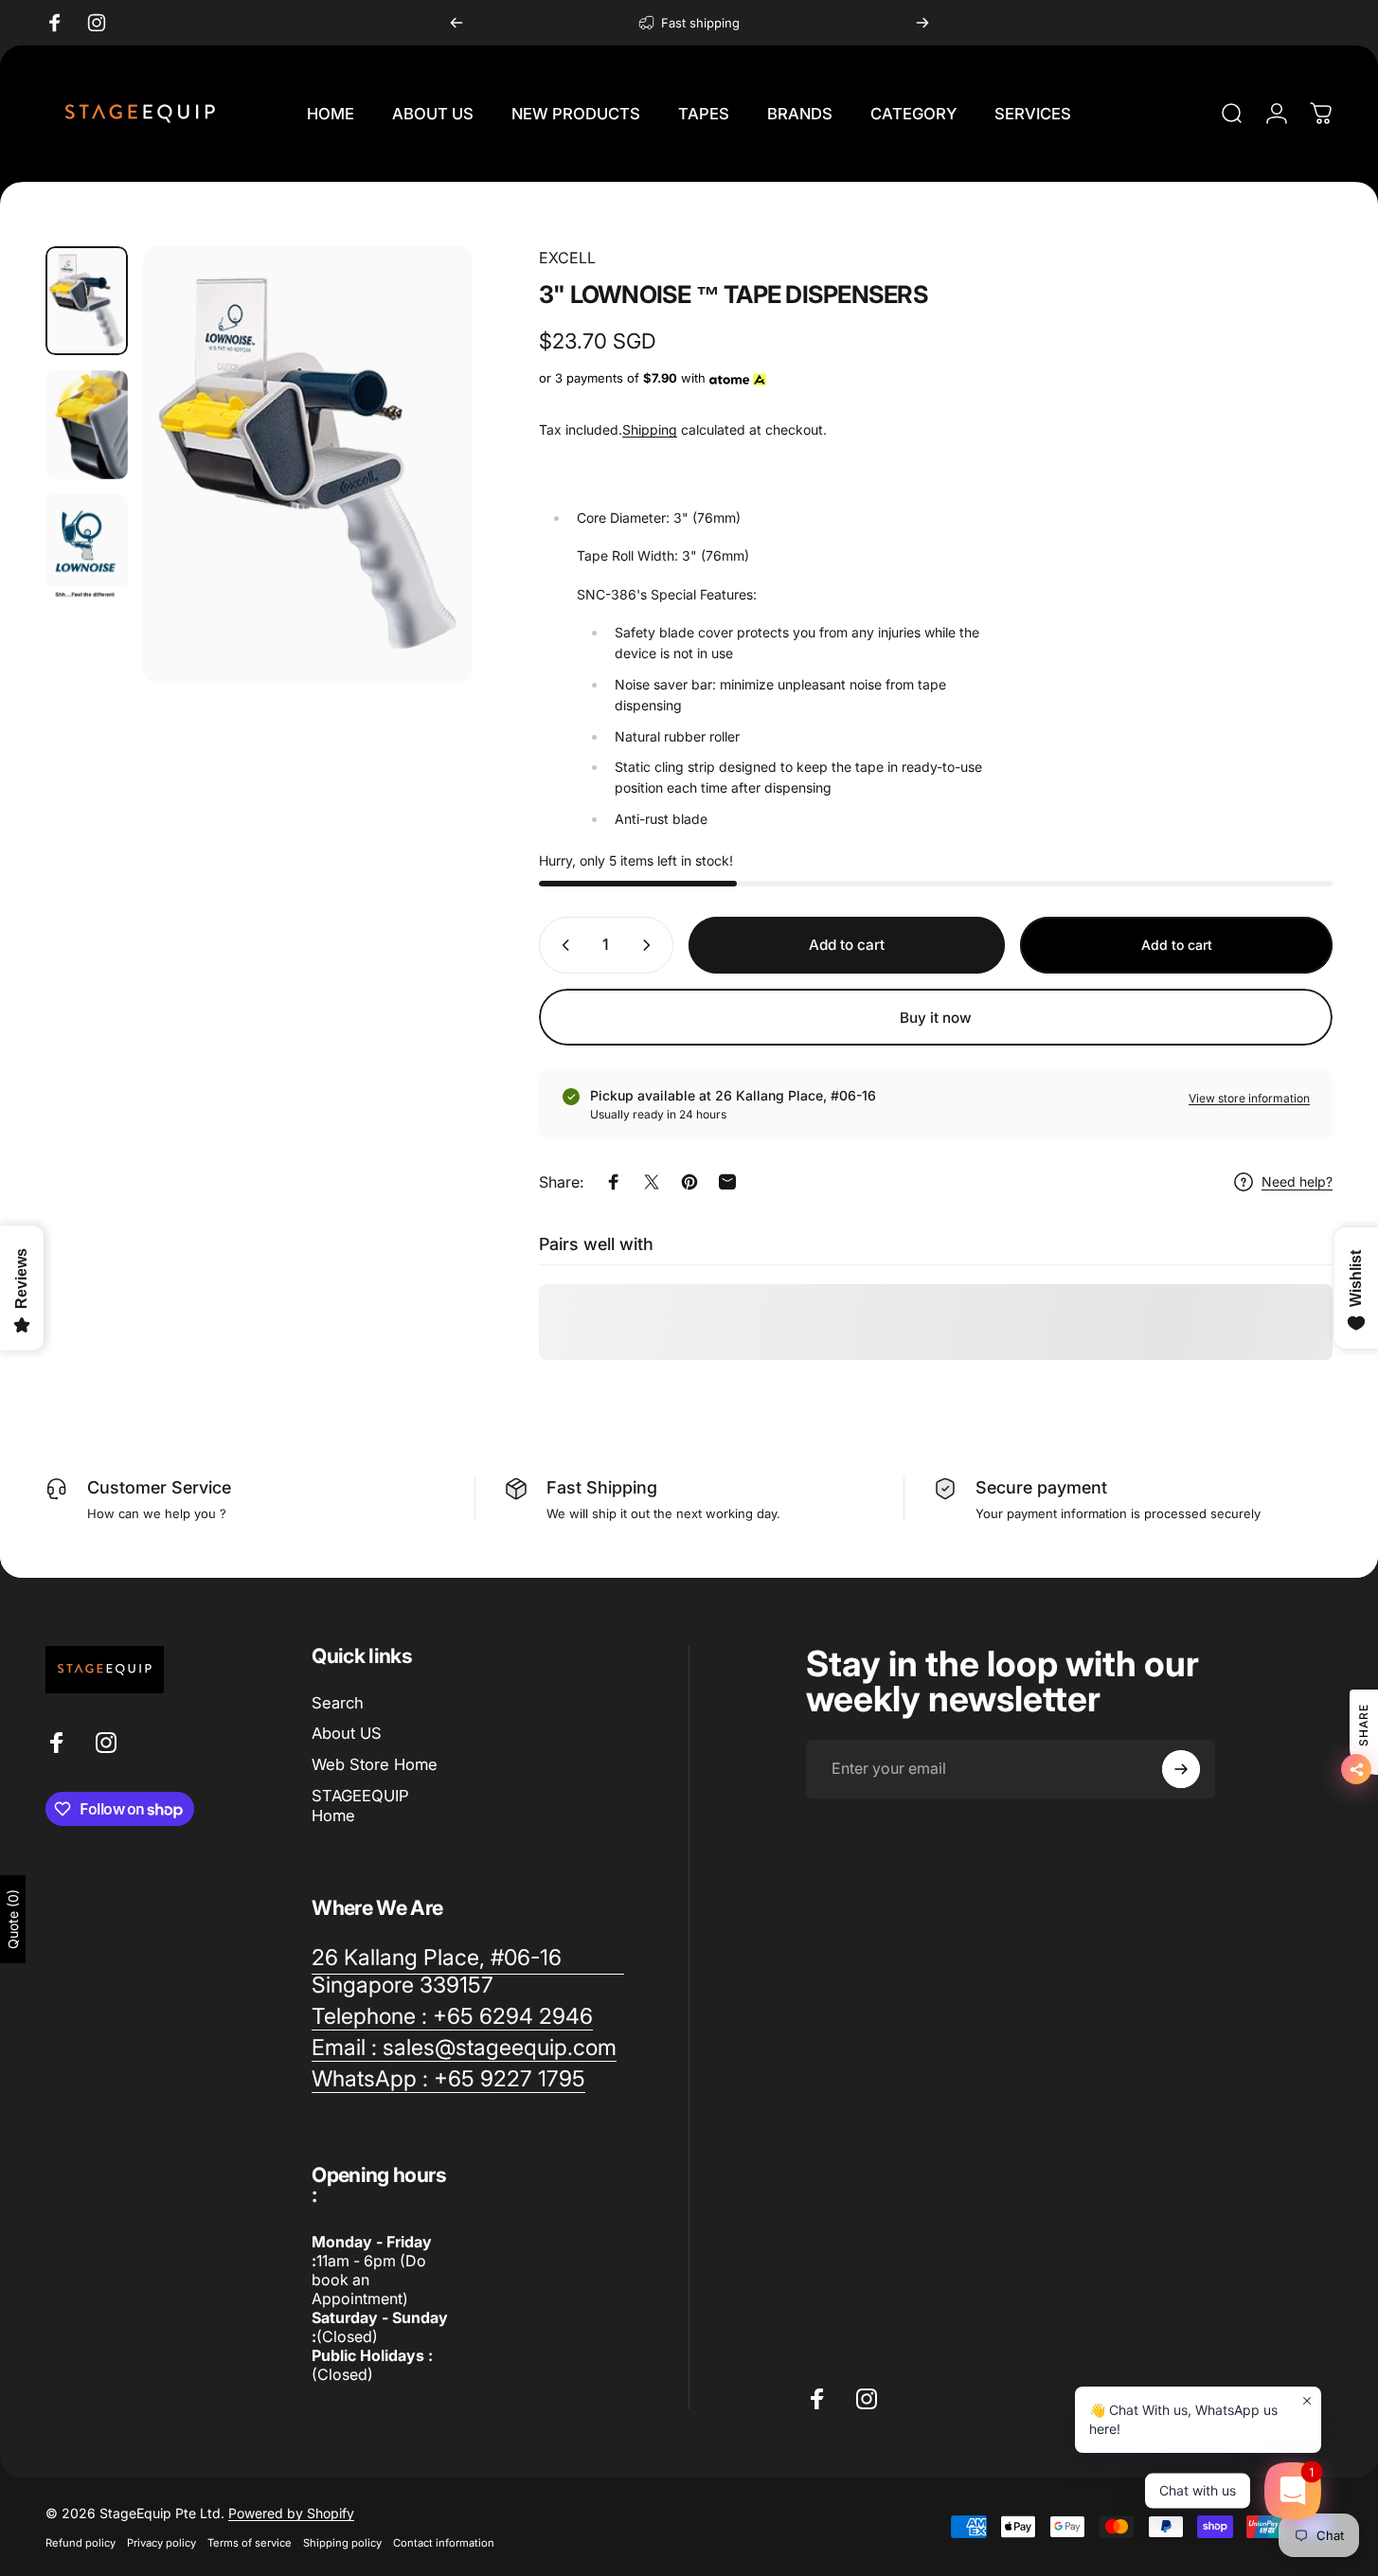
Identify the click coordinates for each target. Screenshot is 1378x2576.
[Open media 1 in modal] (308, 465)
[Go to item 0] (87, 301)
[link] (467, 1972)
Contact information (444, 2543)
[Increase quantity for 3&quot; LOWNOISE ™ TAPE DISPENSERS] (651, 945)
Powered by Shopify (291, 2513)
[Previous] (456, 23)
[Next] (922, 23)
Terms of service (250, 2543)
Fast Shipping (602, 1487)
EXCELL (567, 258)
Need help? (1297, 1181)
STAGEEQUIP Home (360, 1806)
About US (347, 1734)
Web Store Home (375, 1764)
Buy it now (936, 1017)
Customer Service (159, 1487)
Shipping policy (342, 2543)
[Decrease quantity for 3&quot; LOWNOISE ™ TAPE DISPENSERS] (562, 945)
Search (338, 1703)
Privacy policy (161, 2543)
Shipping (650, 429)
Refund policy (81, 2543)
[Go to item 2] (87, 425)
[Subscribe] (1181, 1769)
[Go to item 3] (87, 548)
